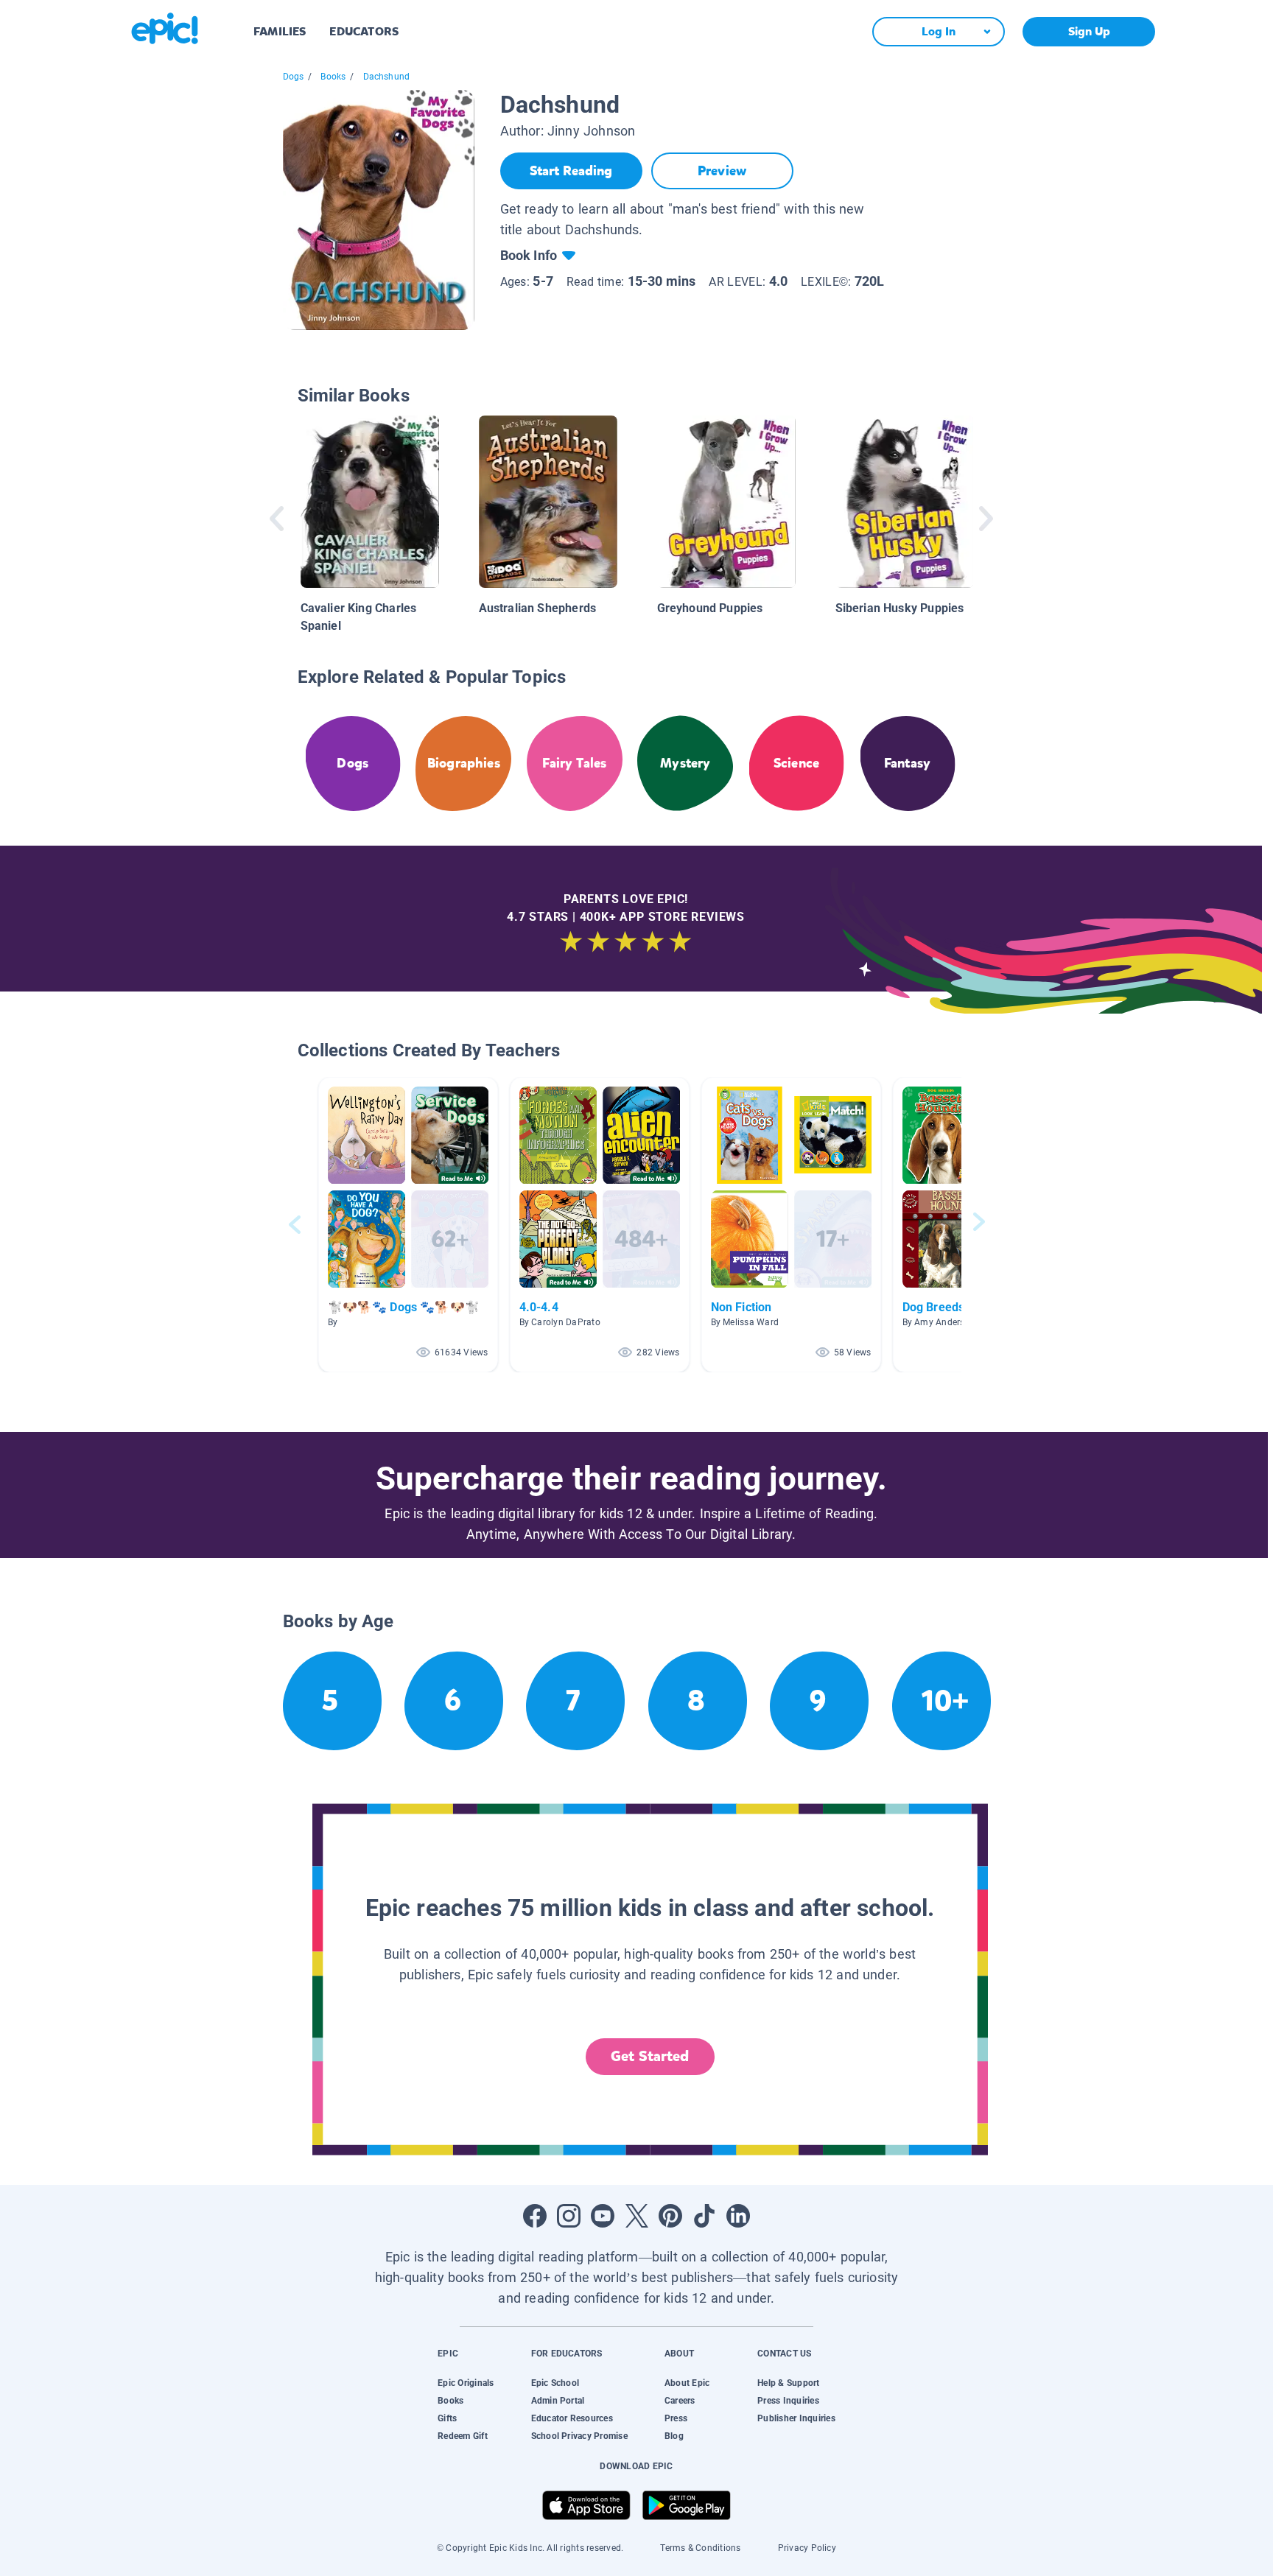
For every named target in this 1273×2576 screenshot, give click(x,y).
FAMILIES (280, 31)
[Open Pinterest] (670, 2216)
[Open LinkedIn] (738, 2216)
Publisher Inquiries (796, 2418)
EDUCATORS (364, 31)
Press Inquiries (788, 2401)
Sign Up (1089, 31)
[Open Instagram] (569, 2216)
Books (333, 77)
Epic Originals (466, 2383)
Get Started (650, 2056)
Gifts (447, 2418)
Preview (722, 171)
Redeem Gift (463, 2436)
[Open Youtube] (603, 2216)
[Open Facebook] (535, 2216)
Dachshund (387, 77)
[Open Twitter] (636, 2216)
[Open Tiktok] (704, 2216)
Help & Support (788, 2383)
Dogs (294, 77)
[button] (408, 1225)
